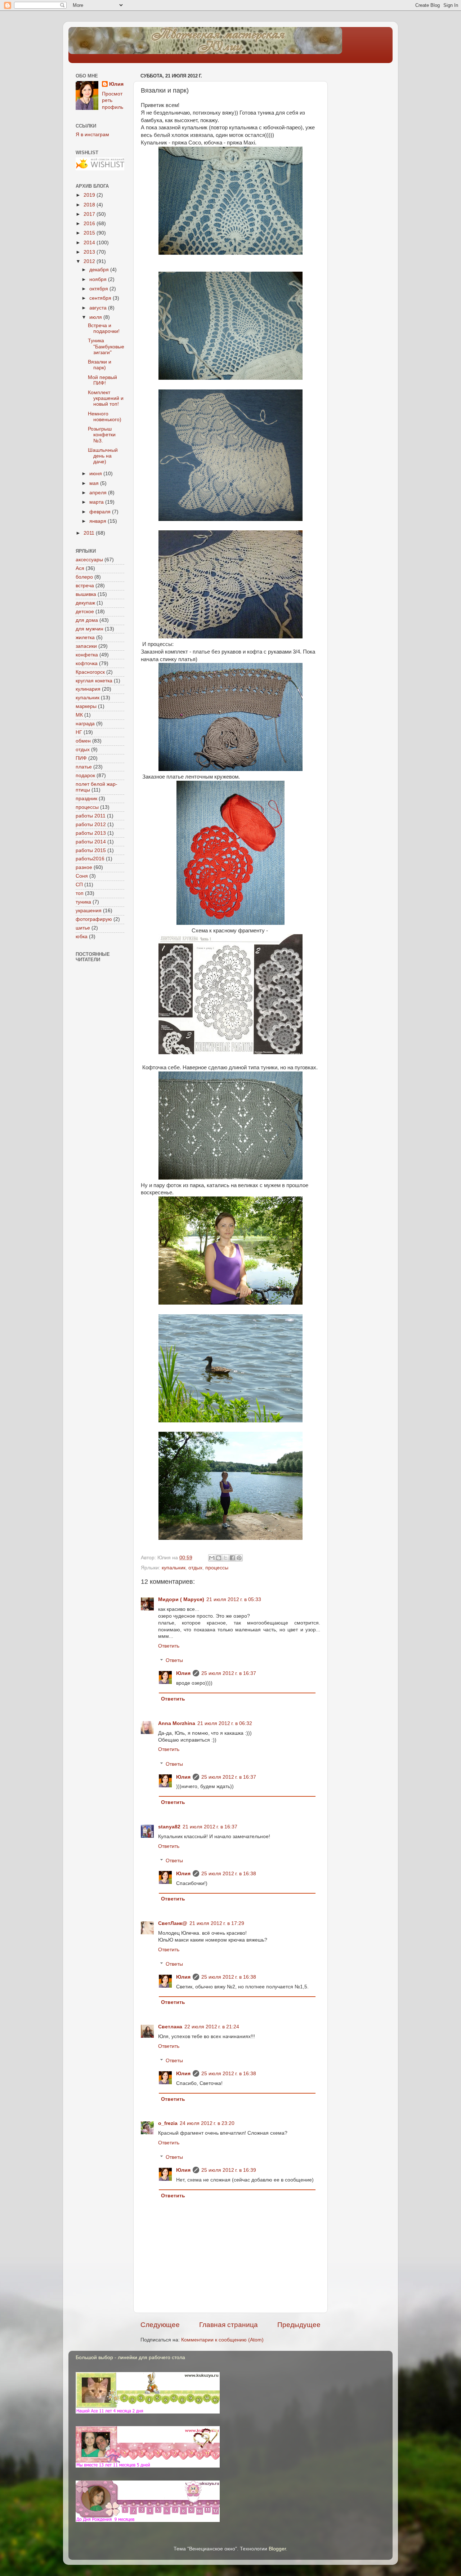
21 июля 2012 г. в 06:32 (225, 1723)
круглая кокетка (94, 681)
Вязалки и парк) (100, 365)
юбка (82, 937)
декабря (100, 270)
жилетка (85, 638)
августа (99, 308)
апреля (99, 493)
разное (84, 867)
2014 (90, 243)
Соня (82, 876)
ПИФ (81, 758)
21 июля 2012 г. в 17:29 (217, 1923)
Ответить (169, 1646)
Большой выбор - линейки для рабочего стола (130, 2357)
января (99, 521)
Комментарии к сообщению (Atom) (222, 2340)
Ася (80, 568)
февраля (101, 512)
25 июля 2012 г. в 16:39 (229, 2170)
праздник (86, 799)
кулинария (88, 689)
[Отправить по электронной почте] (212, 1558)
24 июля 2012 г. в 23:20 (207, 2123)
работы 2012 (91, 825)
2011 (90, 533)
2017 (90, 214)
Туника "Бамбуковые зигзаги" (106, 346)
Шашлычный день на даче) (103, 456)
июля (96, 317)
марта (97, 502)
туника (83, 902)
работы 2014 (91, 842)
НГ (79, 732)
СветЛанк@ (173, 1923)
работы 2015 (91, 850)
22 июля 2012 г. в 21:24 (212, 2027)
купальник (174, 1568)
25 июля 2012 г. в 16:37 (229, 1673)
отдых (195, 1568)
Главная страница (229, 2325)
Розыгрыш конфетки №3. (102, 435)
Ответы (174, 1661)
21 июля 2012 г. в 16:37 (210, 1827)
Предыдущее (299, 2325)
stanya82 (169, 1827)
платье (84, 767)
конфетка (87, 655)
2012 (90, 261)
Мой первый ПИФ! (102, 380)
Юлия (183, 1673)
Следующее (160, 2325)
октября (99, 289)
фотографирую (94, 919)
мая (95, 483)
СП (79, 885)
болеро (84, 577)
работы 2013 (91, 833)
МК (79, 715)
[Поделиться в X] (225, 1558)
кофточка (87, 663)
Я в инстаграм (92, 135)
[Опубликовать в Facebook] (232, 1558)
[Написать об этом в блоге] (219, 1558)
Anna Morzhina (177, 1723)
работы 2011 (91, 816)
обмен (83, 741)
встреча (85, 586)
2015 (90, 233)
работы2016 (90, 859)
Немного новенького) (105, 417)
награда (85, 724)
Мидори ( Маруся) (181, 1599)
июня (96, 474)
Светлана (170, 2027)
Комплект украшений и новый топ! (106, 398)
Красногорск (90, 672)
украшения (89, 911)
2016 (90, 224)
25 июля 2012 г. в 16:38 (229, 1874)
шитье (83, 928)
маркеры (86, 706)
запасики (86, 646)
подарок (85, 776)
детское (85, 612)
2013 (90, 252)
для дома (87, 620)
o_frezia (168, 2123)
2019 (90, 195)
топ (80, 893)
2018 (90, 205)
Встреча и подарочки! (104, 328)
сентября (101, 298)
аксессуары (89, 560)
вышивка (86, 594)
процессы (217, 1568)
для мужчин (89, 629)
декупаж (85, 603)
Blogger (277, 2549)
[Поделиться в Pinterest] (239, 1558)
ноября (99, 279)
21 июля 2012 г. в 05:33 (234, 1599)
